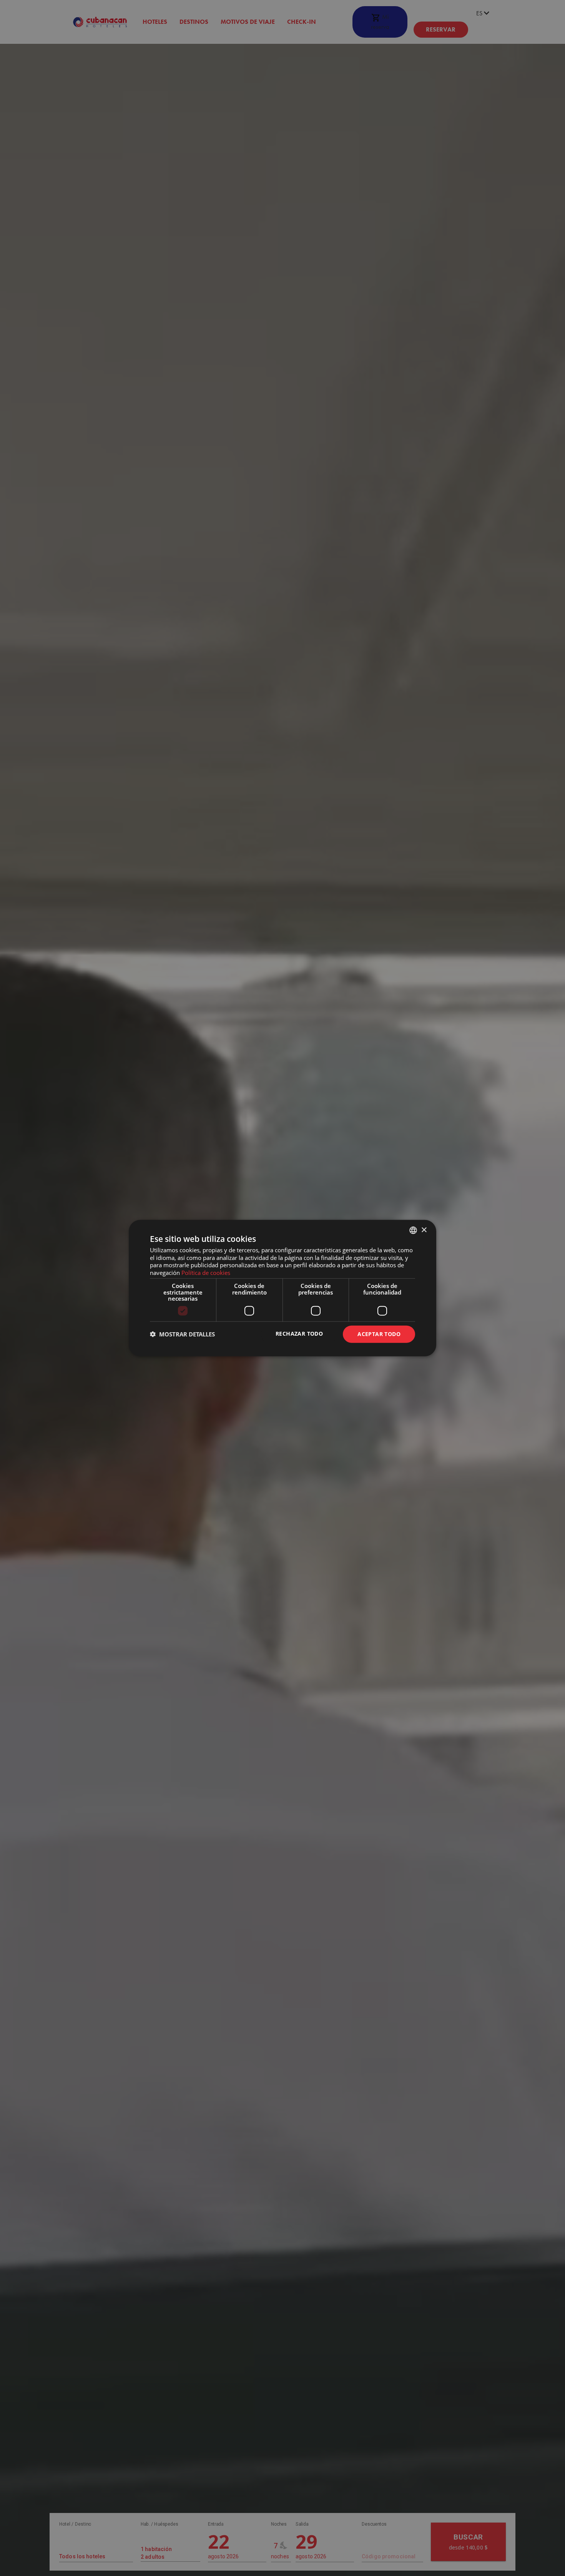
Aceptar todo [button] (379, 1334)
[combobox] (413, 1230)
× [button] (424, 1230)
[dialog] (282, 1288)
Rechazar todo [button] (299, 1334)
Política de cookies (206, 1273)
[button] (182, 1334)
